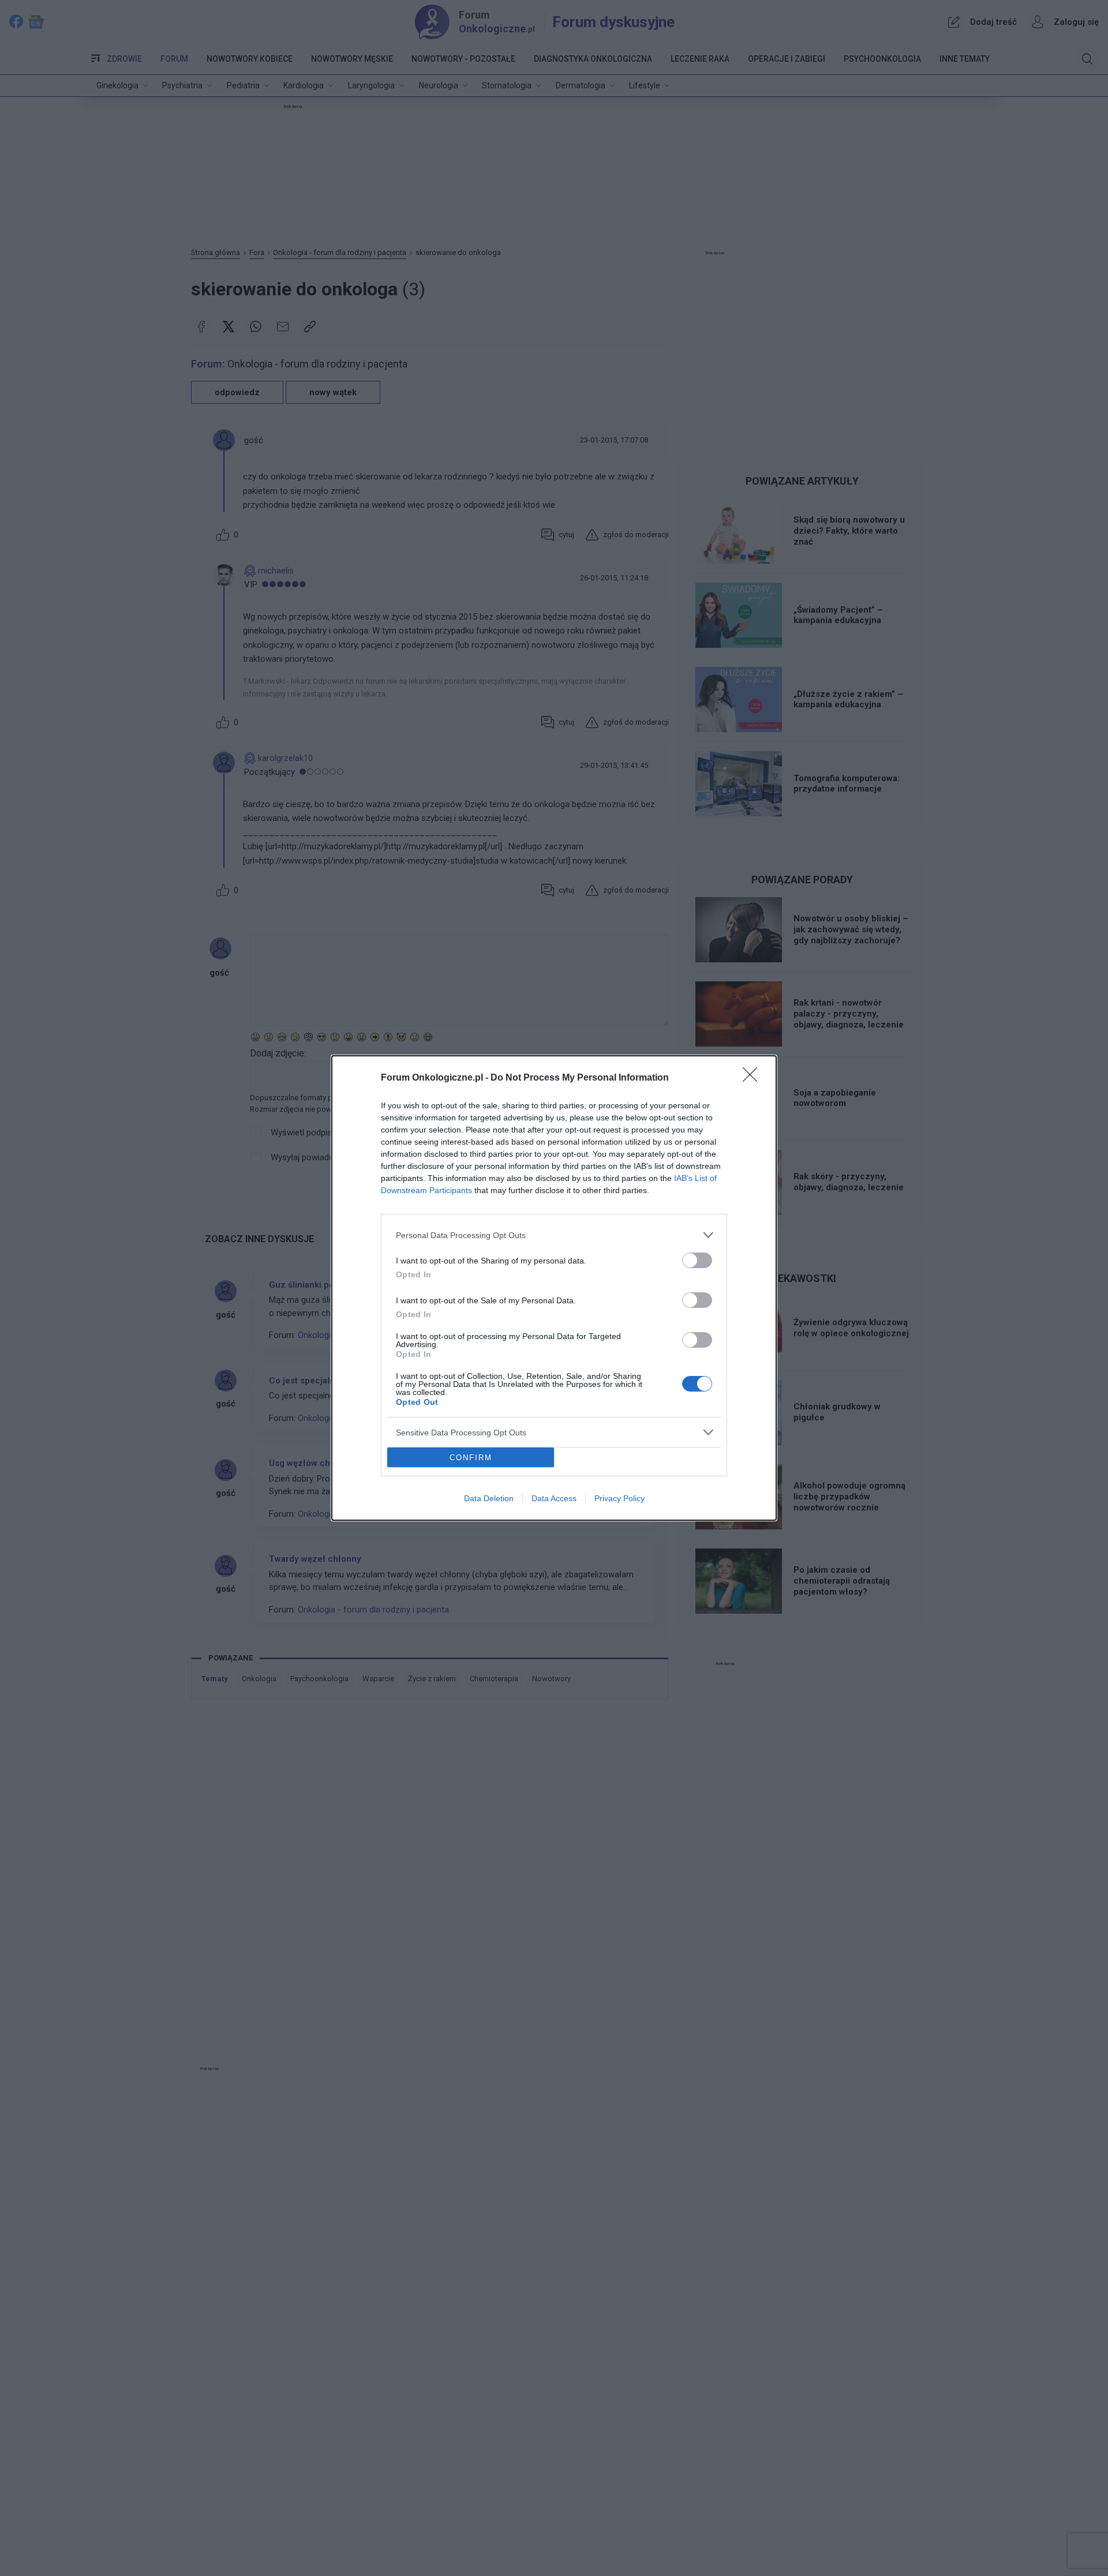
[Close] (754, 1078)
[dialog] (554, 1288)
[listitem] (554, 1235)
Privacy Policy (619, 1498)
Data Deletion (489, 1498)
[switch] (697, 1260)
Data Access (554, 1498)
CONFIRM (471, 1458)
